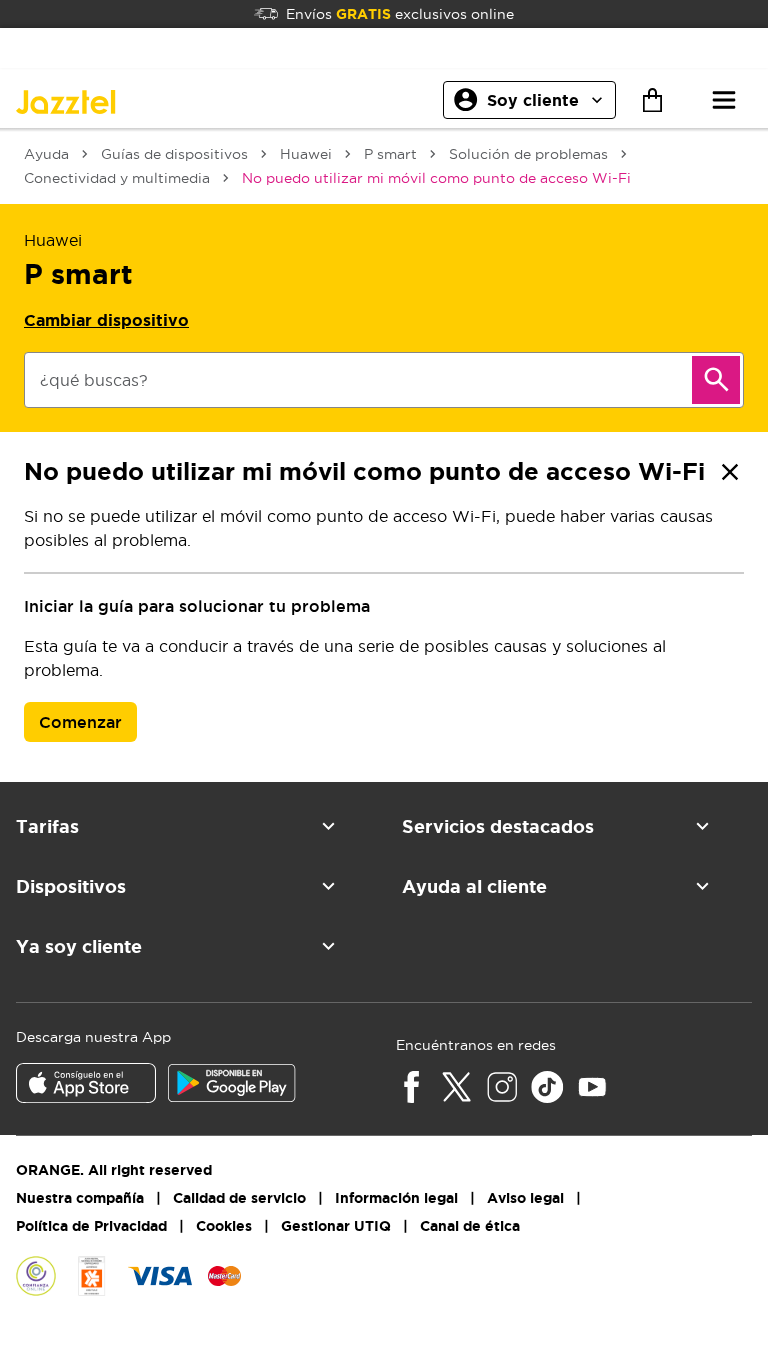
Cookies (224, 1226)
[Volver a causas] (730, 472)
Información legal (396, 1198)
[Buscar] (716, 380)
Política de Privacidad (91, 1226)
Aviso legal (525, 1198)
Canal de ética (470, 1226)
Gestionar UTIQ (336, 1226)
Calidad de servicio (239, 1198)
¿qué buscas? (94, 380)
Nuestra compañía (80, 1198)
